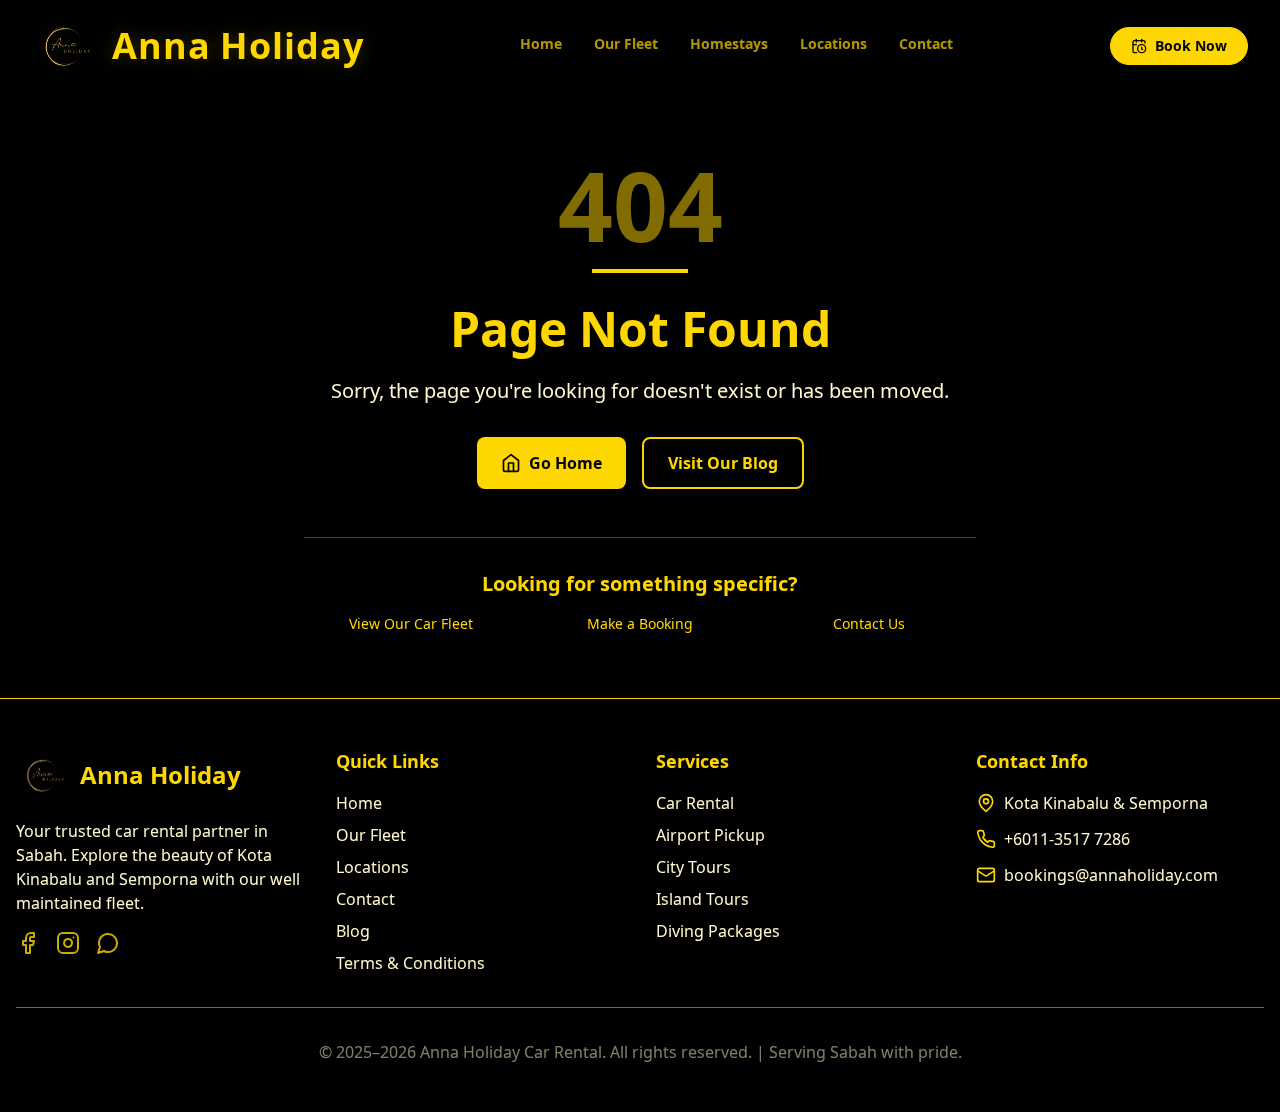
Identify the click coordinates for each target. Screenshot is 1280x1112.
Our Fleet (626, 43)
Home (541, 43)
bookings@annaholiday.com (1111, 875)
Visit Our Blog (723, 463)
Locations (833, 43)
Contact (926, 43)
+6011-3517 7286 (1067, 839)
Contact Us (869, 623)
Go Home (565, 463)
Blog (353, 931)
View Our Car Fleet (411, 623)
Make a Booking (640, 623)
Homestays (729, 43)
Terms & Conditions (410, 963)
